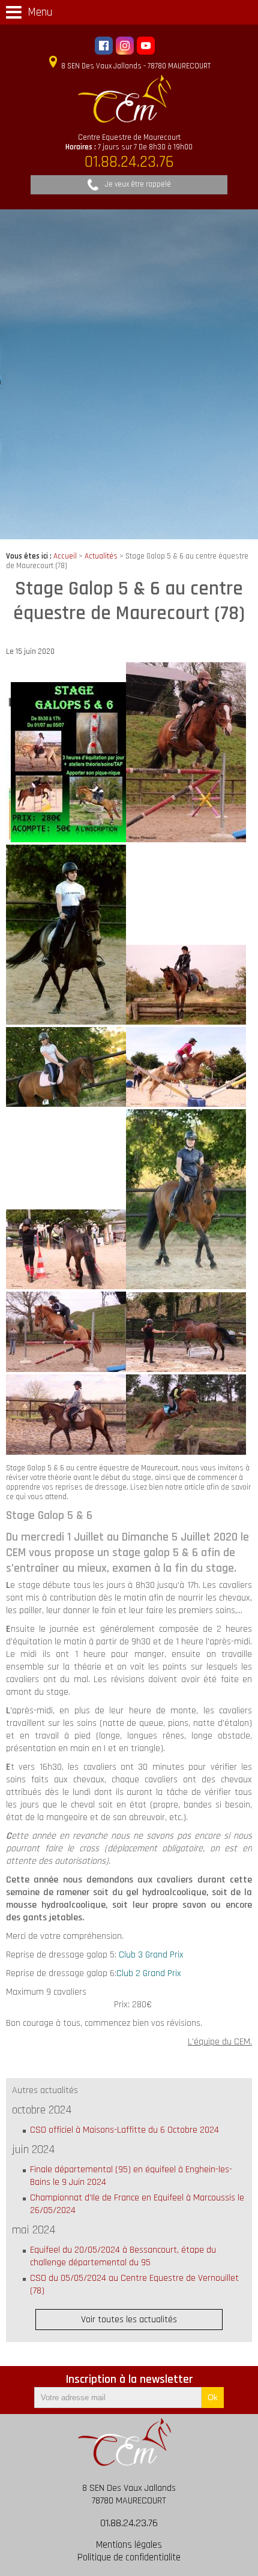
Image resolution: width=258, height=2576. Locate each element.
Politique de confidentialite (129, 2558)
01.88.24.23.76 (129, 2523)
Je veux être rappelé (138, 184)
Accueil (65, 556)
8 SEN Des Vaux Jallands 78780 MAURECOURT (129, 2494)
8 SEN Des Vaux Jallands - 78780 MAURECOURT (135, 66)
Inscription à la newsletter (129, 2380)
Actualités (101, 556)
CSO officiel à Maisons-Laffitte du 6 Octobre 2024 (124, 2130)
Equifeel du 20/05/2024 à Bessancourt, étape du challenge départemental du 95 (123, 2256)
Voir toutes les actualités (129, 2320)
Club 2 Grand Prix (149, 1973)
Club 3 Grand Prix (151, 1955)
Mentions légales (129, 2545)
